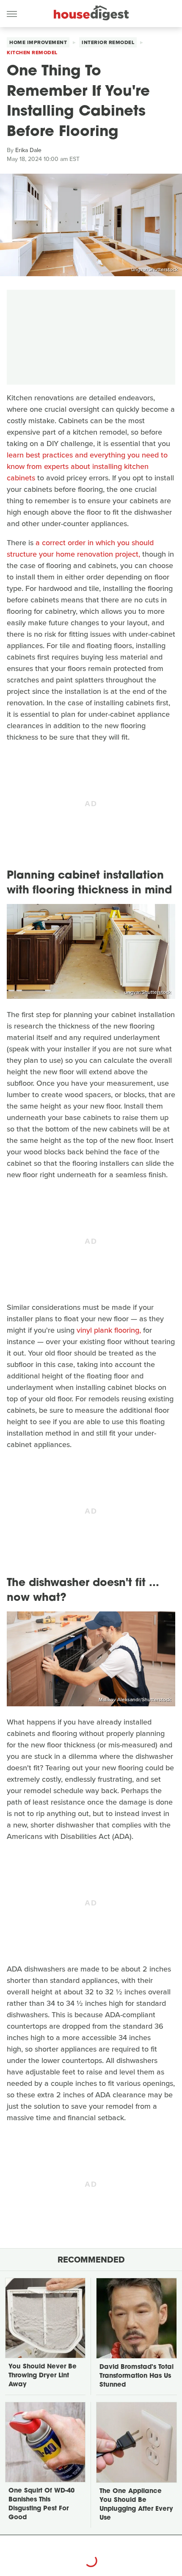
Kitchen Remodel (32, 53)
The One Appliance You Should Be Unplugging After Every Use (136, 2505)
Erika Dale (28, 150)
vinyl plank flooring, (109, 1330)
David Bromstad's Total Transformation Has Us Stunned (136, 2376)
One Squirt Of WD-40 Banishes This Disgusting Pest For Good (41, 2504)
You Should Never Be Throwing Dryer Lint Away (43, 2376)
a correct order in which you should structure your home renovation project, (80, 548)
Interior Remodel (108, 42)
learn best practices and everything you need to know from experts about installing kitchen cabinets (87, 466)
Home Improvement (38, 42)
